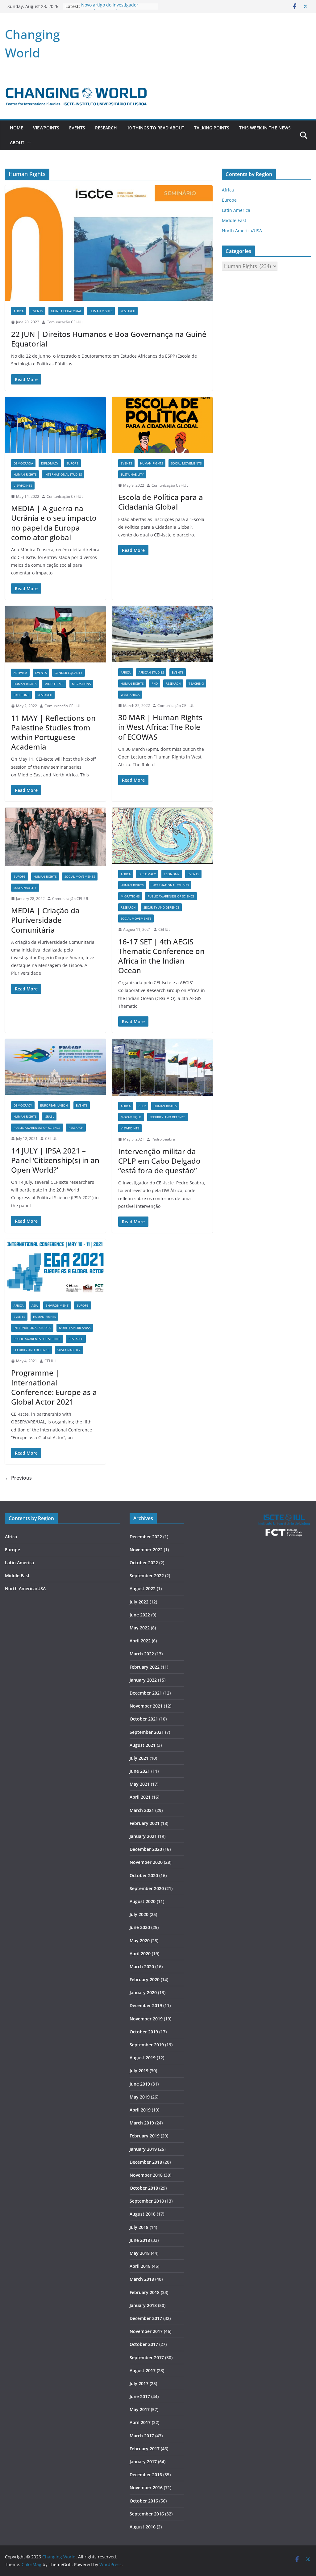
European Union (54, 1105)
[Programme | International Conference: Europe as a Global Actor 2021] (55, 1267)
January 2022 (143, 1680)
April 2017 (140, 2422)
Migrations (81, 684)
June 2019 (140, 2084)
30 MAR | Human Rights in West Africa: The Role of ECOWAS (160, 727)
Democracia (23, 463)
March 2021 (142, 1810)
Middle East (54, 684)
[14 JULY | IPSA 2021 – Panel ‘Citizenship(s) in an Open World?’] (55, 1067)
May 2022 (140, 1628)
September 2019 (147, 2045)
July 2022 (139, 1602)
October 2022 (144, 1563)
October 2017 (144, 2344)
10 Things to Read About (156, 128)
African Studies (151, 672)
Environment (57, 1305)
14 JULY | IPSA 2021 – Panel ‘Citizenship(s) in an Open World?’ (55, 1160)
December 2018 (146, 2162)
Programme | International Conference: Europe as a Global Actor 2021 (54, 1387)
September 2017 (147, 2357)
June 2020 (140, 1927)
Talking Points (212, 128)
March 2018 (142, 2279)
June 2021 (140, 1771)
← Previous (18, 1478)
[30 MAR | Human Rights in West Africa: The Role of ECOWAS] (162, 634)
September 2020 (147, 1888)
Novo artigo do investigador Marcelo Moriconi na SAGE (110, 9)
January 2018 (143, 2305)
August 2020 (143, 1901)
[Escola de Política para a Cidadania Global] (162, 425)
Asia (35, 1305)
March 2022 (142, 1654)
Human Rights (101, 311)
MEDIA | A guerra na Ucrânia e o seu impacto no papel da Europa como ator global (54, 523)
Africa (19, 311)
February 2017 (145, 2449)
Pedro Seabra (163, 1139)
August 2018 (143, 2214)
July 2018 (139, 2227)
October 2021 (144, 1719)
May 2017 (140, 2409)
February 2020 (145, 1979)
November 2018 (146, 2175)
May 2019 (140, 2097)
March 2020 (142, 1967)
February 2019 (145, 2136)
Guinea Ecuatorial (66, 311)
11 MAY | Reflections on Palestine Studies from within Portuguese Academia (53, 732)
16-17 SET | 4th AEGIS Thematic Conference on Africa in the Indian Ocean (161, 956)
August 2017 (143, 2370)
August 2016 (143, 2527)
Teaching (196, 683)
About (17, 143)
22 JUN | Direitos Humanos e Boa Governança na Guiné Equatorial (109, 339)
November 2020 (146, 1862)
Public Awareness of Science (171, 896)
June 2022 (140, 1615)
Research (106, 128)
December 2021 (146, 1693)
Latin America (236, 210)
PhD (155, 683)
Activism (20, 673)
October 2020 (144, 1875)
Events (77, 128)
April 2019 (140, 2110)
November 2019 (146, 2019)
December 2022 (146, 1537)
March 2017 (142, 2436)
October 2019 (144, 2032)
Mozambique (131, 1117)
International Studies (63, 474)
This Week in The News (265, 128)
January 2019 (143, 2149)
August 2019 (143, 2058)
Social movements (186, 463)
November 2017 (146, 2331)
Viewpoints (46, 128)
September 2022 (147, 1576)
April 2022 (140, 1641)
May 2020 (140, 1941)
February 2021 (145, 1823)
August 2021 (143, 1745)
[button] (28, 143)
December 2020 (146, 1849)
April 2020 (140, 1954)
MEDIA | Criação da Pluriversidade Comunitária (45, 920)
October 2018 (144, 2188)
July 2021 (139, 1758)
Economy (172, 874)
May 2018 (140, 2253)
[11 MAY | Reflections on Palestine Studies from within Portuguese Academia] (55, 634)
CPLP (142, 1106)
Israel (49, 1116)
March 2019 (142, 2123)
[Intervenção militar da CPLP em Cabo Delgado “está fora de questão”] (162, 1067)
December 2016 (146, 2475)
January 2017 (143, 2462)
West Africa (130, 695)
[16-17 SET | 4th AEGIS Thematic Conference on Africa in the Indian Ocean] (162, 836)
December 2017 (146, 2318)
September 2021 (147, 1732)
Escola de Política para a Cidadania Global (161, 502)
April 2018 (140, 2266)
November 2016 (146, 2488)
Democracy (23, 1105)
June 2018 (140, 2240)
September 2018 (147, 2201)
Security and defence (161, 907)
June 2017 (140, 2396)
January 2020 (143, 1992)
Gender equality (69, 673)
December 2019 (146, 2005)
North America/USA (75, 1328)
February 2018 (145, 2292)
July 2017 (139, 2383)
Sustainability (132, 474)
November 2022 (146, 1550)
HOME (17, 128)
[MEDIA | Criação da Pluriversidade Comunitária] (55, 837)
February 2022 (145, 1667)
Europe (72, 463)
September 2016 (147, 2514)
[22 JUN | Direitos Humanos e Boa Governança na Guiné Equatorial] (109, 243)
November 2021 (146, 1706)
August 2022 (143, 1588)
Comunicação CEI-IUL (65, 322)
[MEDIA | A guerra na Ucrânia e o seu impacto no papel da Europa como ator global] (55, 425)
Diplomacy (50, 463)
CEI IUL (164, 929)
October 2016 (144, 2501)
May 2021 (140, 1784)
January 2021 (143, 1836)
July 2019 (139, 2071)
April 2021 (140, 1797)
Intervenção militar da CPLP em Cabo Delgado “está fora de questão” (159, 1161)
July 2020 (139, 1914)
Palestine (21, 695)
